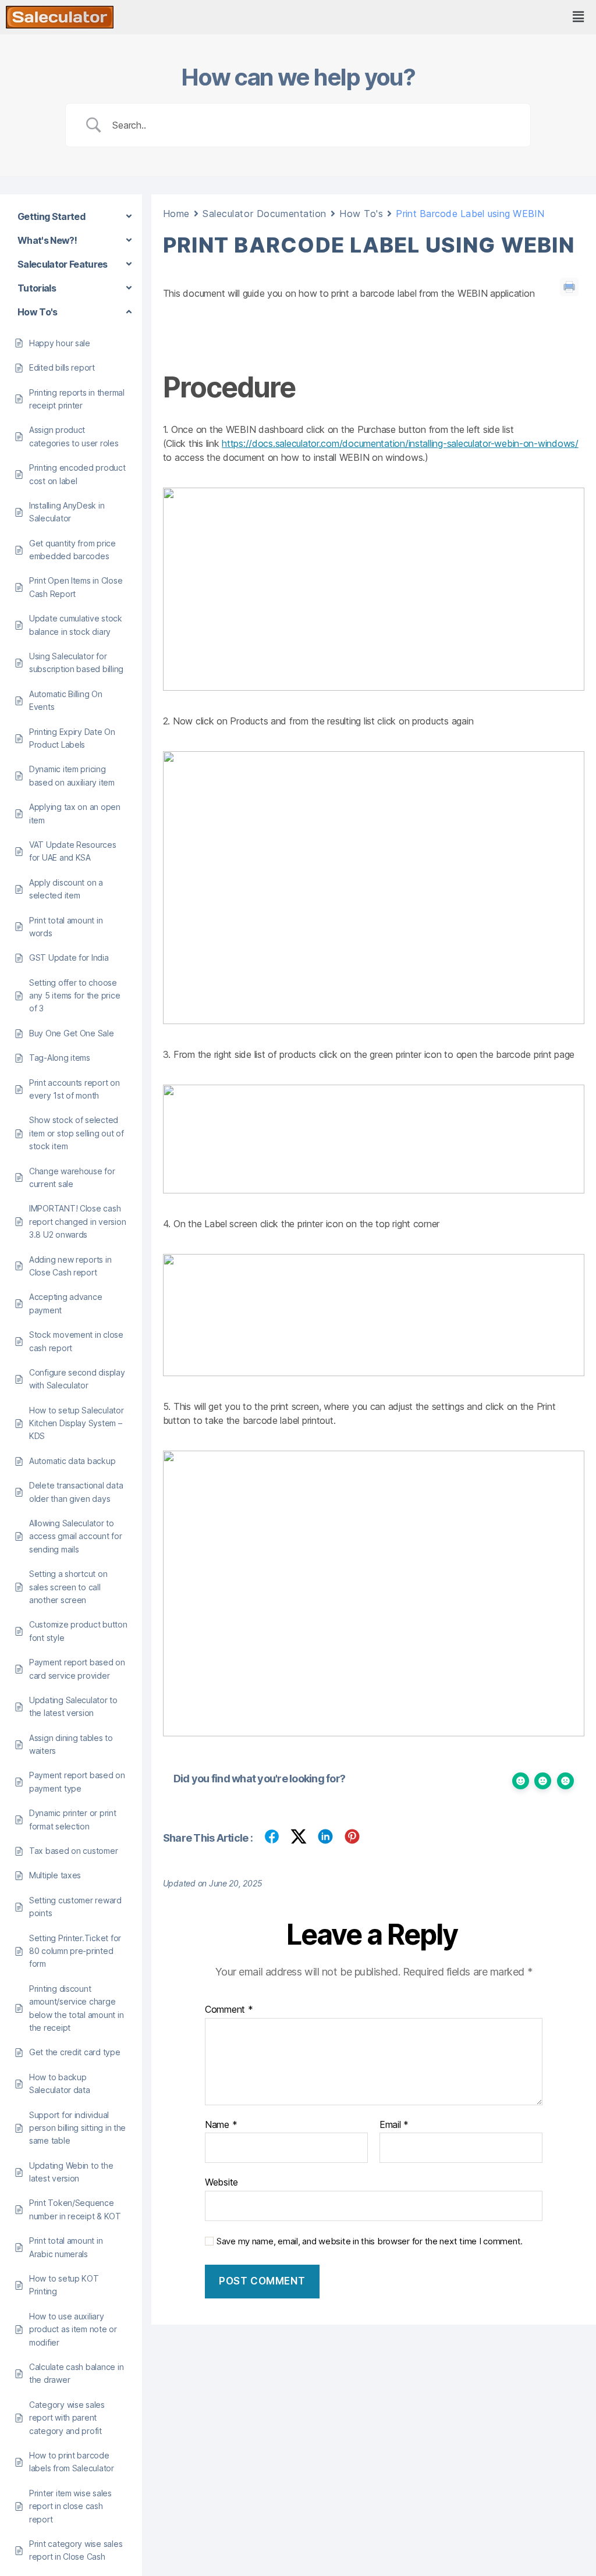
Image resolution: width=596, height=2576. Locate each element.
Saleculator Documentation (265, 214)
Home (176, 214)
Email (394, 2125)
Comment (229, 2010)
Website (221, 2182)
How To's (361, 214)
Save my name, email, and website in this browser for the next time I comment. (370, 2241)
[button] (578, 17)
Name (221, 2125)
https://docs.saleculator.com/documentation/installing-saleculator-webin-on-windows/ (400, 443)
